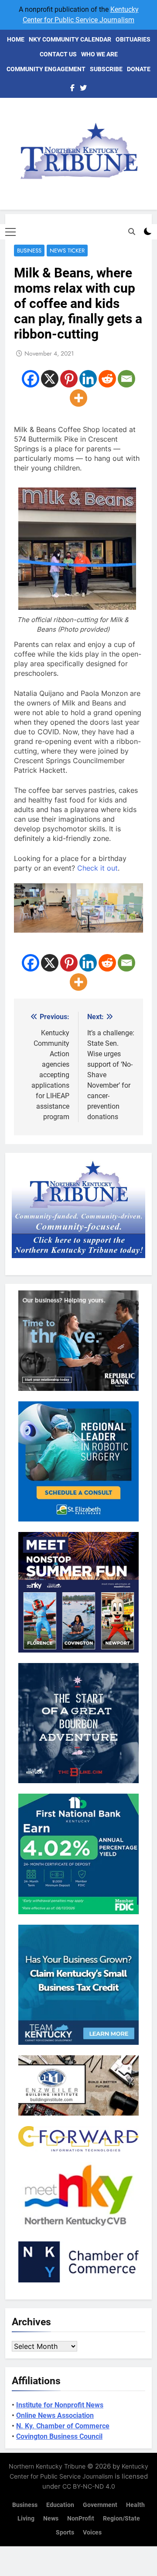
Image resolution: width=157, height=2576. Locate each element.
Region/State (121, 2519)
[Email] (126, 379)
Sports (65, 2533)
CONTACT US (58, 54)
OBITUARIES (133, 39)
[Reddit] (107, 379)
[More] (78, 398)
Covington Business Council (59, 2436)
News (51, 2519)
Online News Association (55, 2415)
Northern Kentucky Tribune (47, 2466)
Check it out (97, 868)
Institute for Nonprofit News (60, 2405)
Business (29, 251)
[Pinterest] (69, 379)
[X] (50, 379)
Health (135, 2505)
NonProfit (81, 2519)
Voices (92, 2533)
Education (60, 2505)
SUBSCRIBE (106, 69)
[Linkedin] (88, 379)
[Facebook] (31, 379)
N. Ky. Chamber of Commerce (63, 2426)
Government (100, 2505)
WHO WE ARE (99, 54)
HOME (16, 39)
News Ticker (67, 251)
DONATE (139, 69)
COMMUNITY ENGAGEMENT (46, 69)
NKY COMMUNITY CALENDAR (70, 39)
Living (26, 2519)
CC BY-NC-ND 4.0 (89, 2486)
